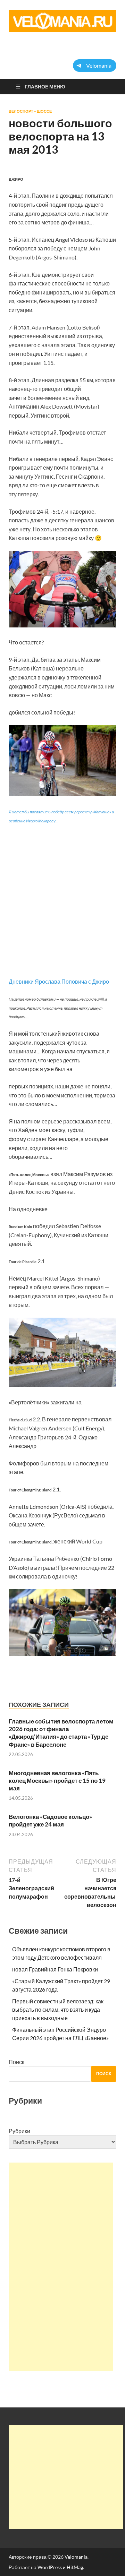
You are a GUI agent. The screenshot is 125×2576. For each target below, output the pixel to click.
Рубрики (19, 2131)
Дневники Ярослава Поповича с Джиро (59, 981)
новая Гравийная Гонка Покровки (55, 1969)
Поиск (16, 2062)
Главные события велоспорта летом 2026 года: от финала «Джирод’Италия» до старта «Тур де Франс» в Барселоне (61, 1733)
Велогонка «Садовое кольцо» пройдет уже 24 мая (50, 1820)
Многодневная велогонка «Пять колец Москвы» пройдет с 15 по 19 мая (57, 1781)
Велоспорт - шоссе (30, 111)
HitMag (75, 2567)
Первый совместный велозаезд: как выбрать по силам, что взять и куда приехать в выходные (58, 2009)
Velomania (76, 2557)
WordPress (50, 2567)
